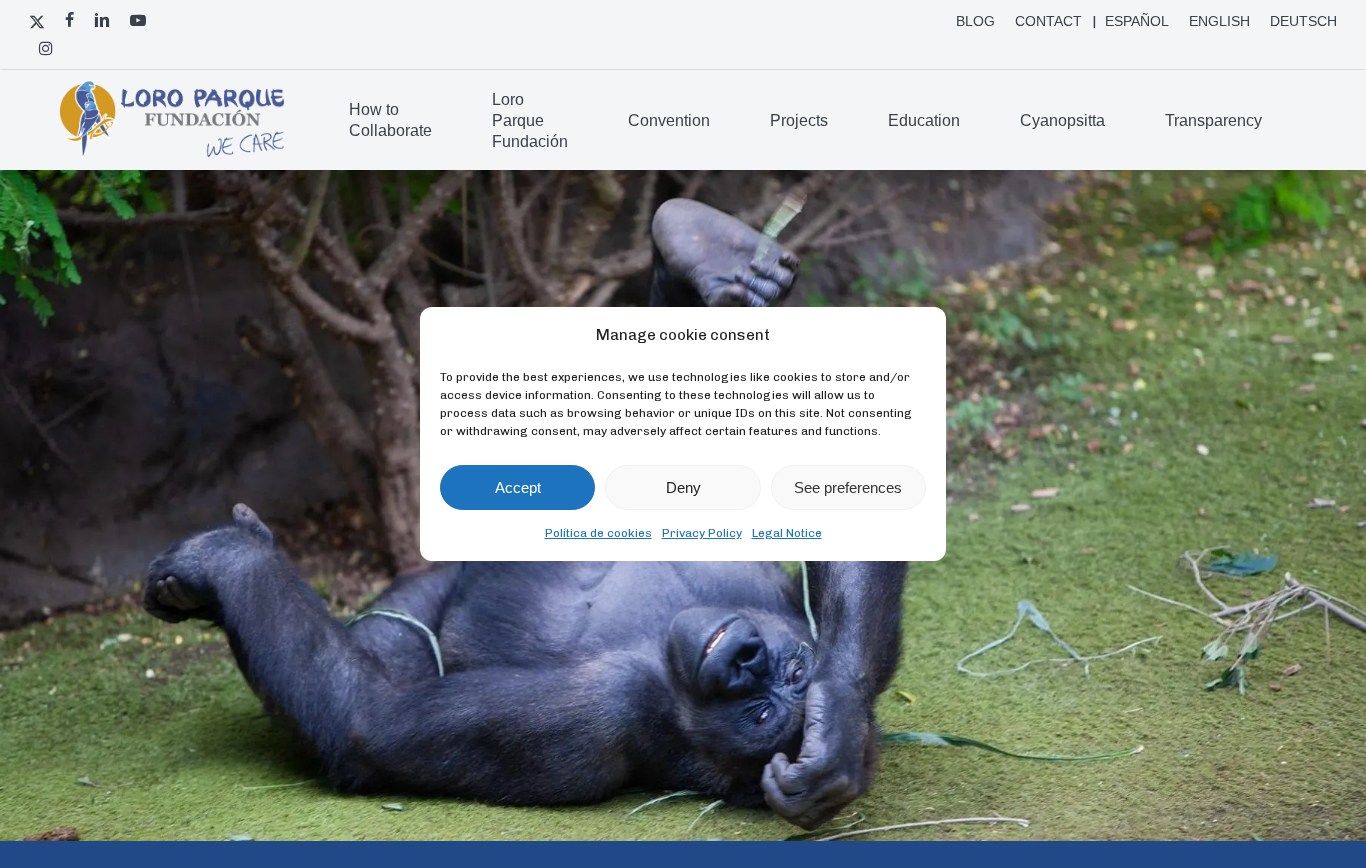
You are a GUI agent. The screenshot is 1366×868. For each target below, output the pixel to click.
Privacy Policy (702, 533)
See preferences (848, 487)
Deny (683, 487)
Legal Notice (787, 533)
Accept (518, 487)
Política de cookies (598, 533)
